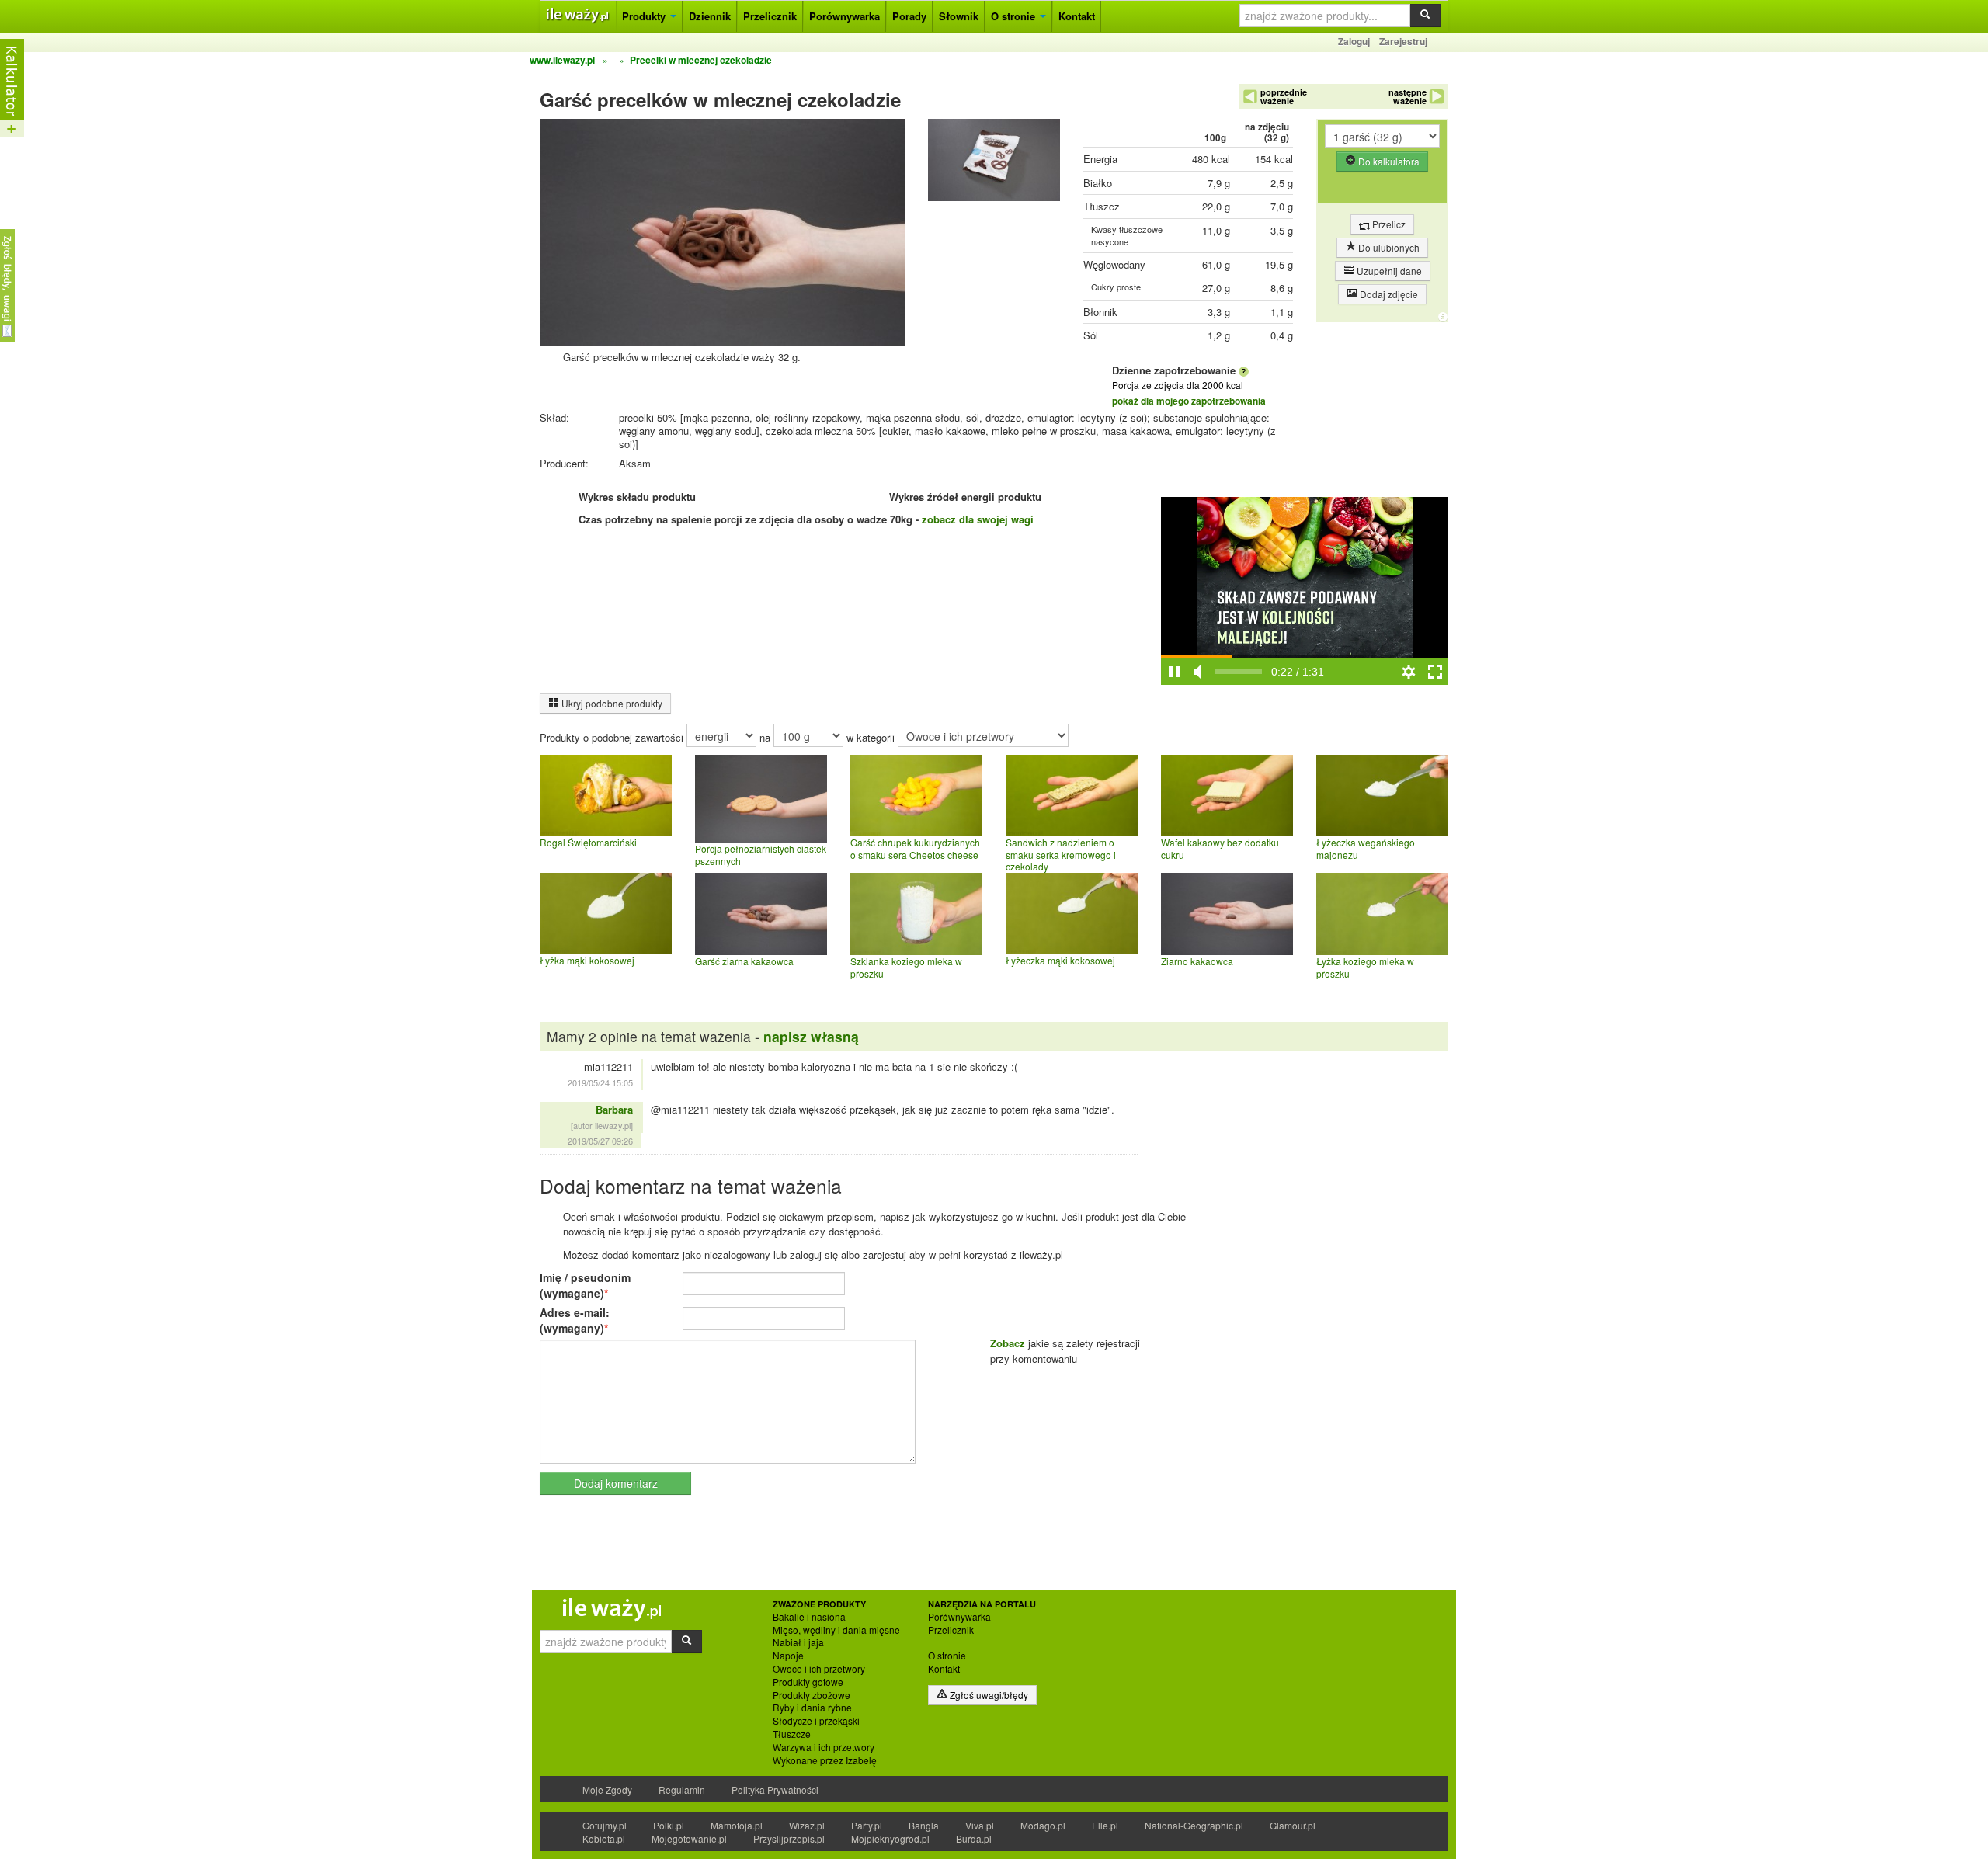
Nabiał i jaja (798, 1642)
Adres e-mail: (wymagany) (575, 1320)
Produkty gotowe (808, 1682)
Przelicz (1388, 224)
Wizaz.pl (807, 1825)
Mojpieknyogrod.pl (890, 1838)
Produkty (645, 16)
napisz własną (811, 1036)
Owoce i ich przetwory (819, 1669)
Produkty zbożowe (812, 1695)
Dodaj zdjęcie (1388, 294)
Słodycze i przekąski (816, 1721)
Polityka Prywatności (775, 1790)
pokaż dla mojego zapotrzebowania (1189, 401)
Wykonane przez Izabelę (825, 1760)
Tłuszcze (792, 1734)
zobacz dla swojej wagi (978, 519)
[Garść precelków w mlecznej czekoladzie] (994, 163)
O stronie (1015, 16)
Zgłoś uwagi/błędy (988, 1695)
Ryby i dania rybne (812, 1708)
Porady (909, 16)
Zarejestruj (1403, 41)
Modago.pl (1043, 1825)
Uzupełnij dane (1388, 271)
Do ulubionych (1388, 247)
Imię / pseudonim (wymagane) (585, 1285)
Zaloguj (1354, 41)
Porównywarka (845, 16)
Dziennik (710, 16)
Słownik (959, 16)
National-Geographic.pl (1194, 1825)
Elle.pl (1105, 1825)
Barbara (614, 1109)
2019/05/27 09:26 (600, 1141)
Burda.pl (974, 1838)
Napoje (788, 1656)
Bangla (924, 1825)
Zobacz (1008, 1343)
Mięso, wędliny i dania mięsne (836, 1630)
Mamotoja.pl (737, 1825)
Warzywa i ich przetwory (824, 1747)
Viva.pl (980, 1825)
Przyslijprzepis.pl (789, 1838)
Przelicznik (770, 16)
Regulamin (682, 1790)
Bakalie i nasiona (809, 1617)
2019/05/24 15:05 (600, 1082)
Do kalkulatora (1388, 161)
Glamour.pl (1293, 1825)
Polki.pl (669, 1825)
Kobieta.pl (604, 1838)
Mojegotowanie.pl (689, 1838)
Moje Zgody (607, 1790)
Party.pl (867, 1825)
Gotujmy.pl (605, 1825)
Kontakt (1077, 16)
